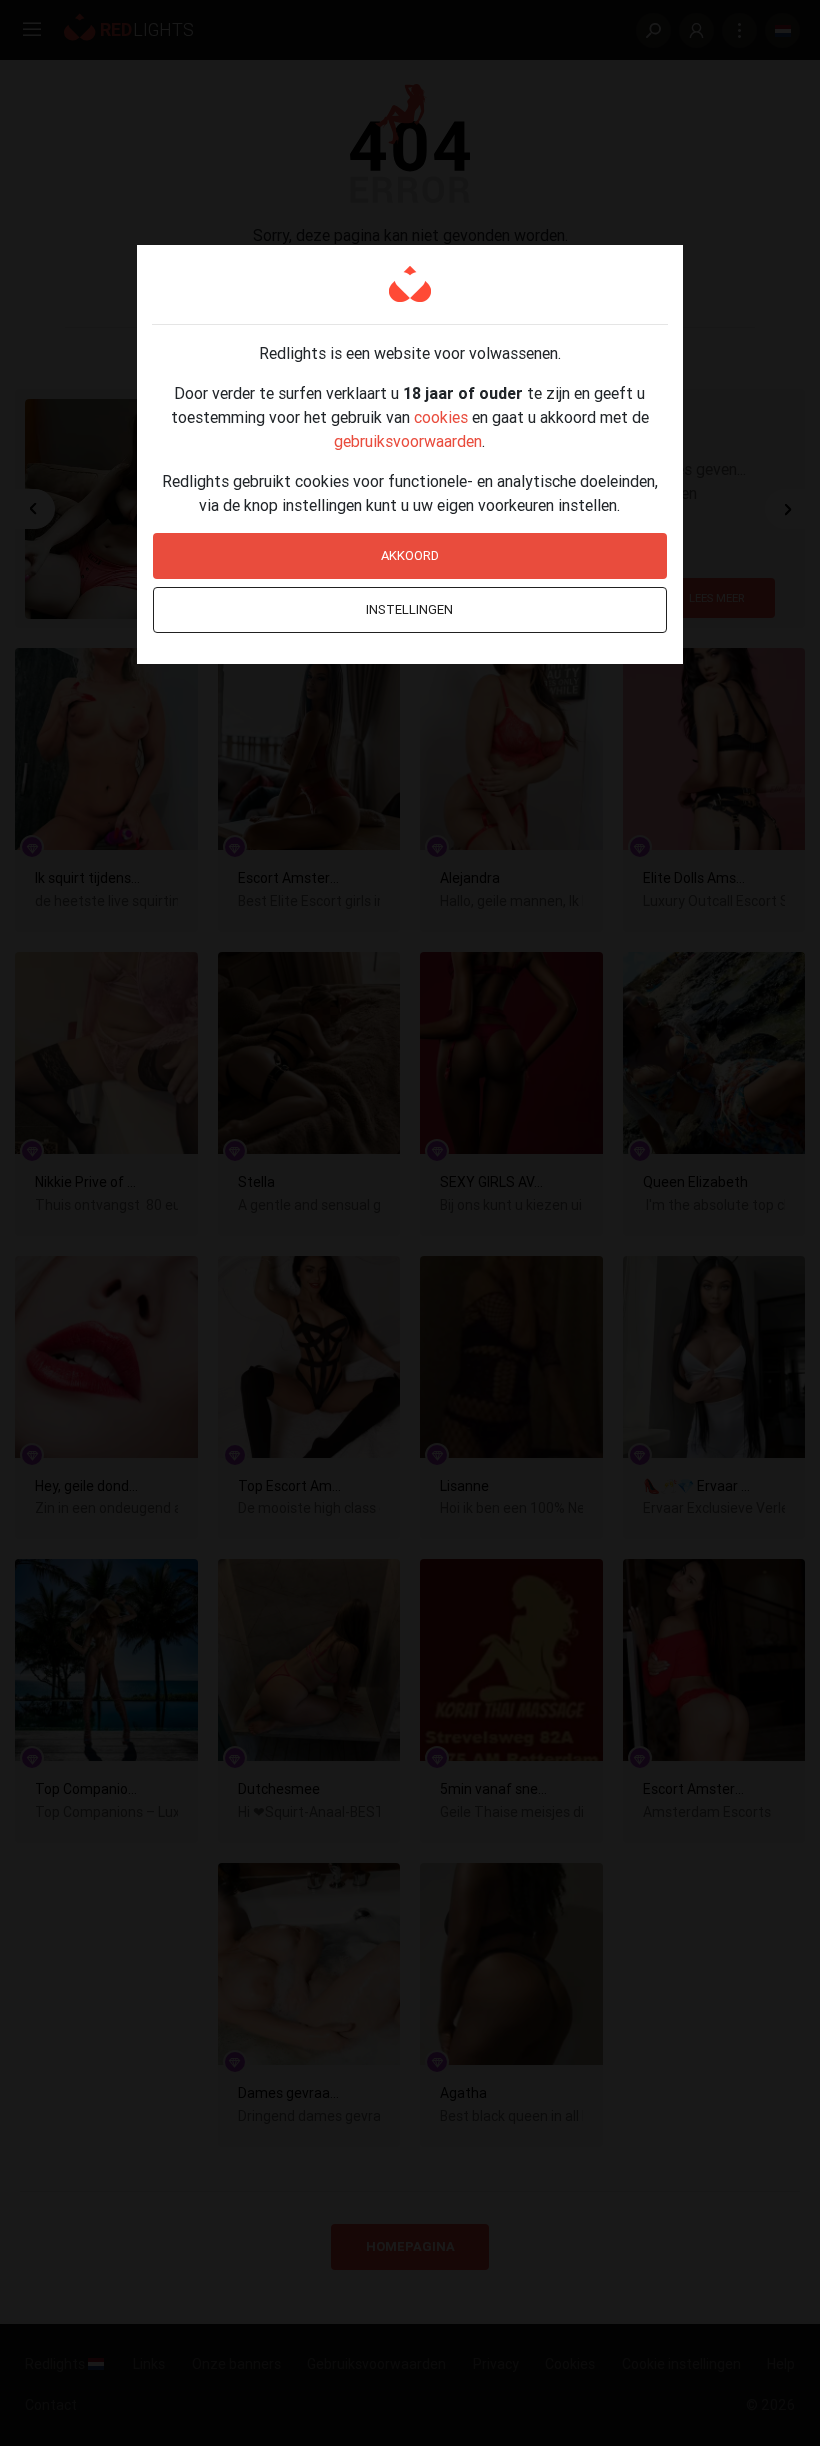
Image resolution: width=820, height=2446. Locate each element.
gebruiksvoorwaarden (408, 441)
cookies (441, 417)
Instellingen (409, 609)
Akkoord (410, 555)
